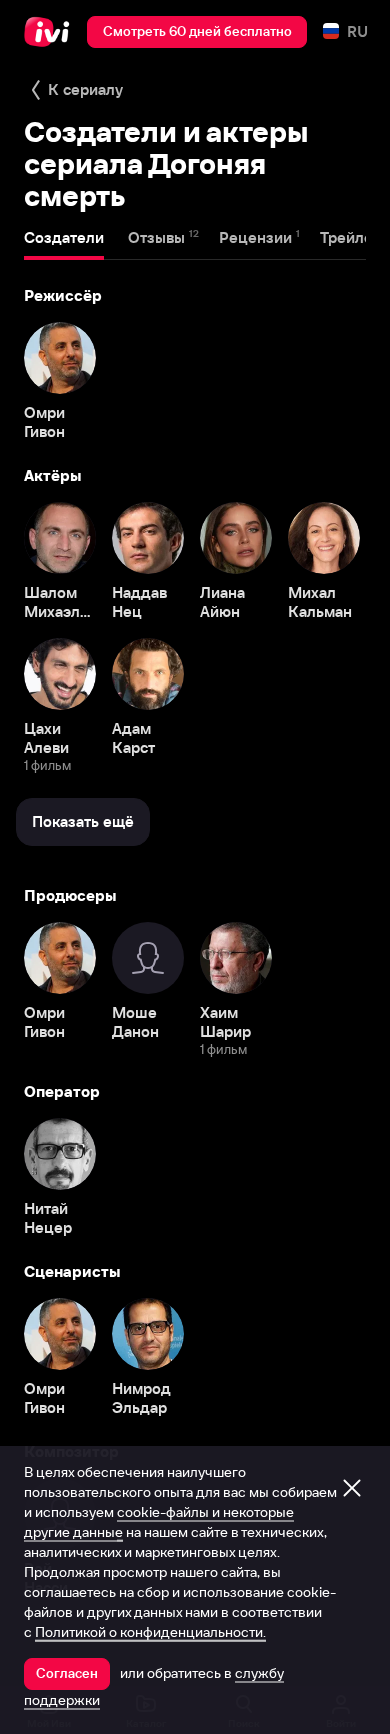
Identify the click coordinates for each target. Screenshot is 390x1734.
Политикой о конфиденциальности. (150, 1632)
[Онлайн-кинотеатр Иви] (51, 32)
